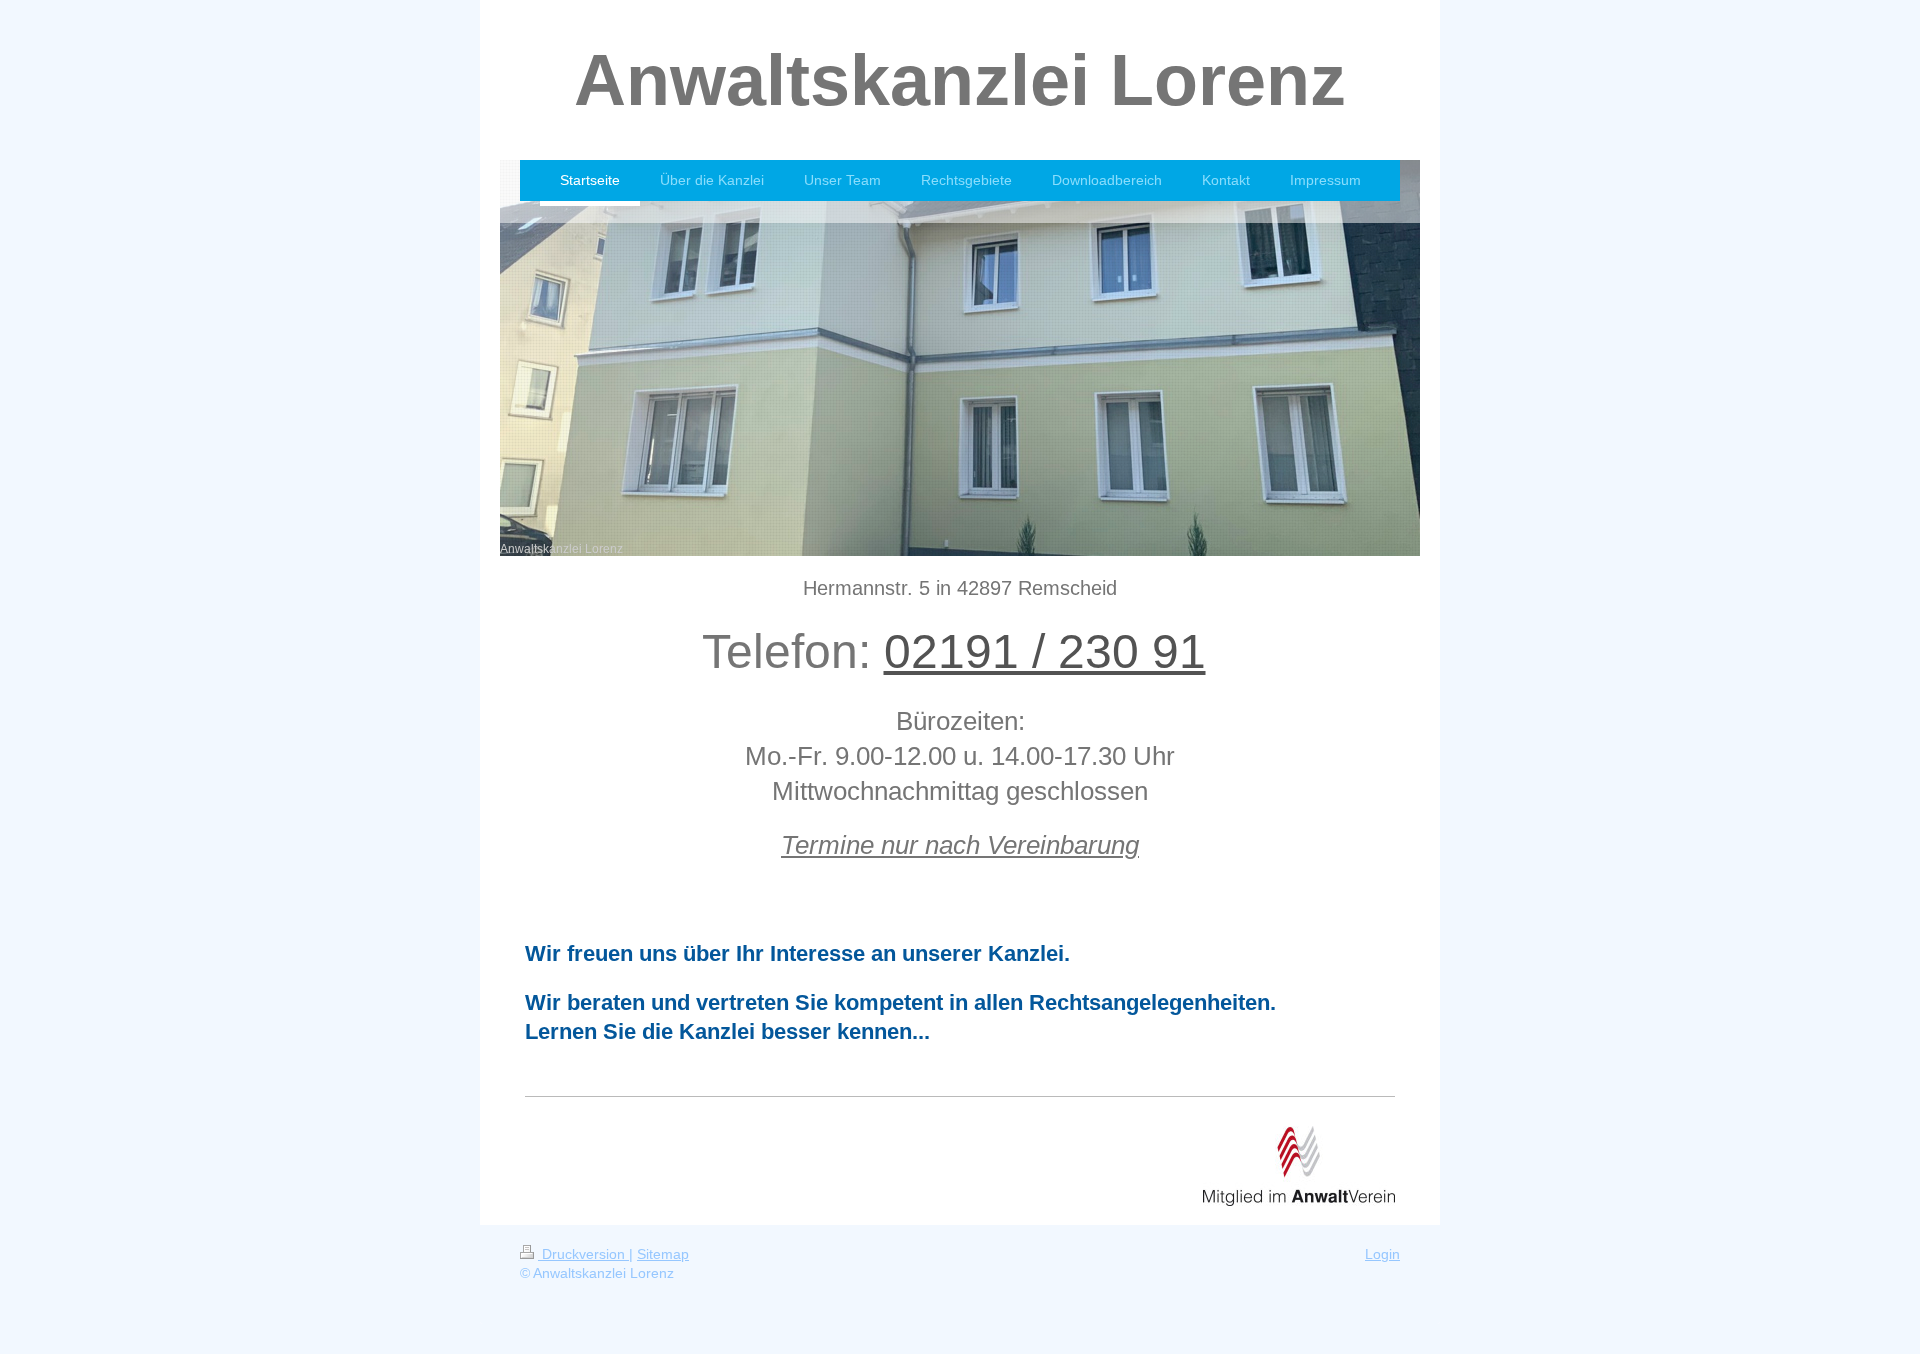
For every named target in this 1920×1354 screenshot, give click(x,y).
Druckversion (583, 1254)
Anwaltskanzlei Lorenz (960, 80)
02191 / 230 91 (1045, 651)
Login (1382, 1254)
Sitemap (663, 1254)
